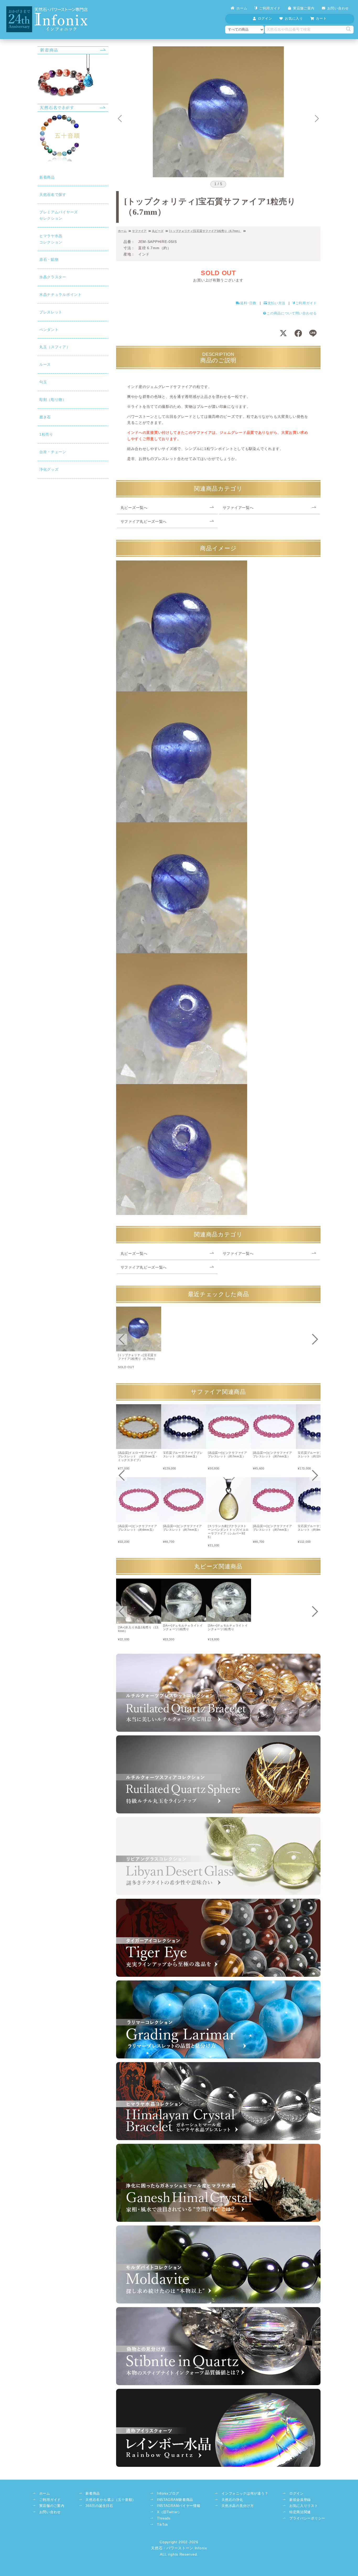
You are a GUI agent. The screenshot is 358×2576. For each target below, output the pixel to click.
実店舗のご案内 (52, 2506)
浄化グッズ (49, 469)
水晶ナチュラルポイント (61, 295)
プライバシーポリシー (307, 2518)
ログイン (297, 2494)
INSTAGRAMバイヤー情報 (179, 2506)
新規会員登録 (300, 2500)
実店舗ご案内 (304, 8)
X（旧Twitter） (169, 2512)
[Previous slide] (122, 1339)
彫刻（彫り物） (53, 399)
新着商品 (47, 177)
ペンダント (49, 330)
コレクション (51, 239)
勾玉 (43, 382)
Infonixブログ (168, 2494)
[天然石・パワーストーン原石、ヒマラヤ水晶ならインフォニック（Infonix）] (47, 9)
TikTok (163, 2525)
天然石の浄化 (232, 2500)
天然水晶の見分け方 (238, 2506)
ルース (45, 364)
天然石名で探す (53, 195)
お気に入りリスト (304, 2506)
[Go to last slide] (120, 119)
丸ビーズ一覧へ (134, 508)
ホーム (242, 8)
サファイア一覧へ (238, 508)
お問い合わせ (338, 8)
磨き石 (45, 417)
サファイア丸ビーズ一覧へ (144, 521)
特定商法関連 (300, 2512)
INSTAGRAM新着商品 (175, 2500)
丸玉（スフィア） (55, 347)
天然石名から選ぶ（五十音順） (111, 2500)
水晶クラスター (53, 277)
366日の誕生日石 (99, 2506)
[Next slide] (317, 119)
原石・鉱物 (49, 259)
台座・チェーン (53, 452)
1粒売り (46, 434)
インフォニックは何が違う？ (245, 2494)
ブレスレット (51, 312)
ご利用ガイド (270, 8)
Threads (164, 2518)
